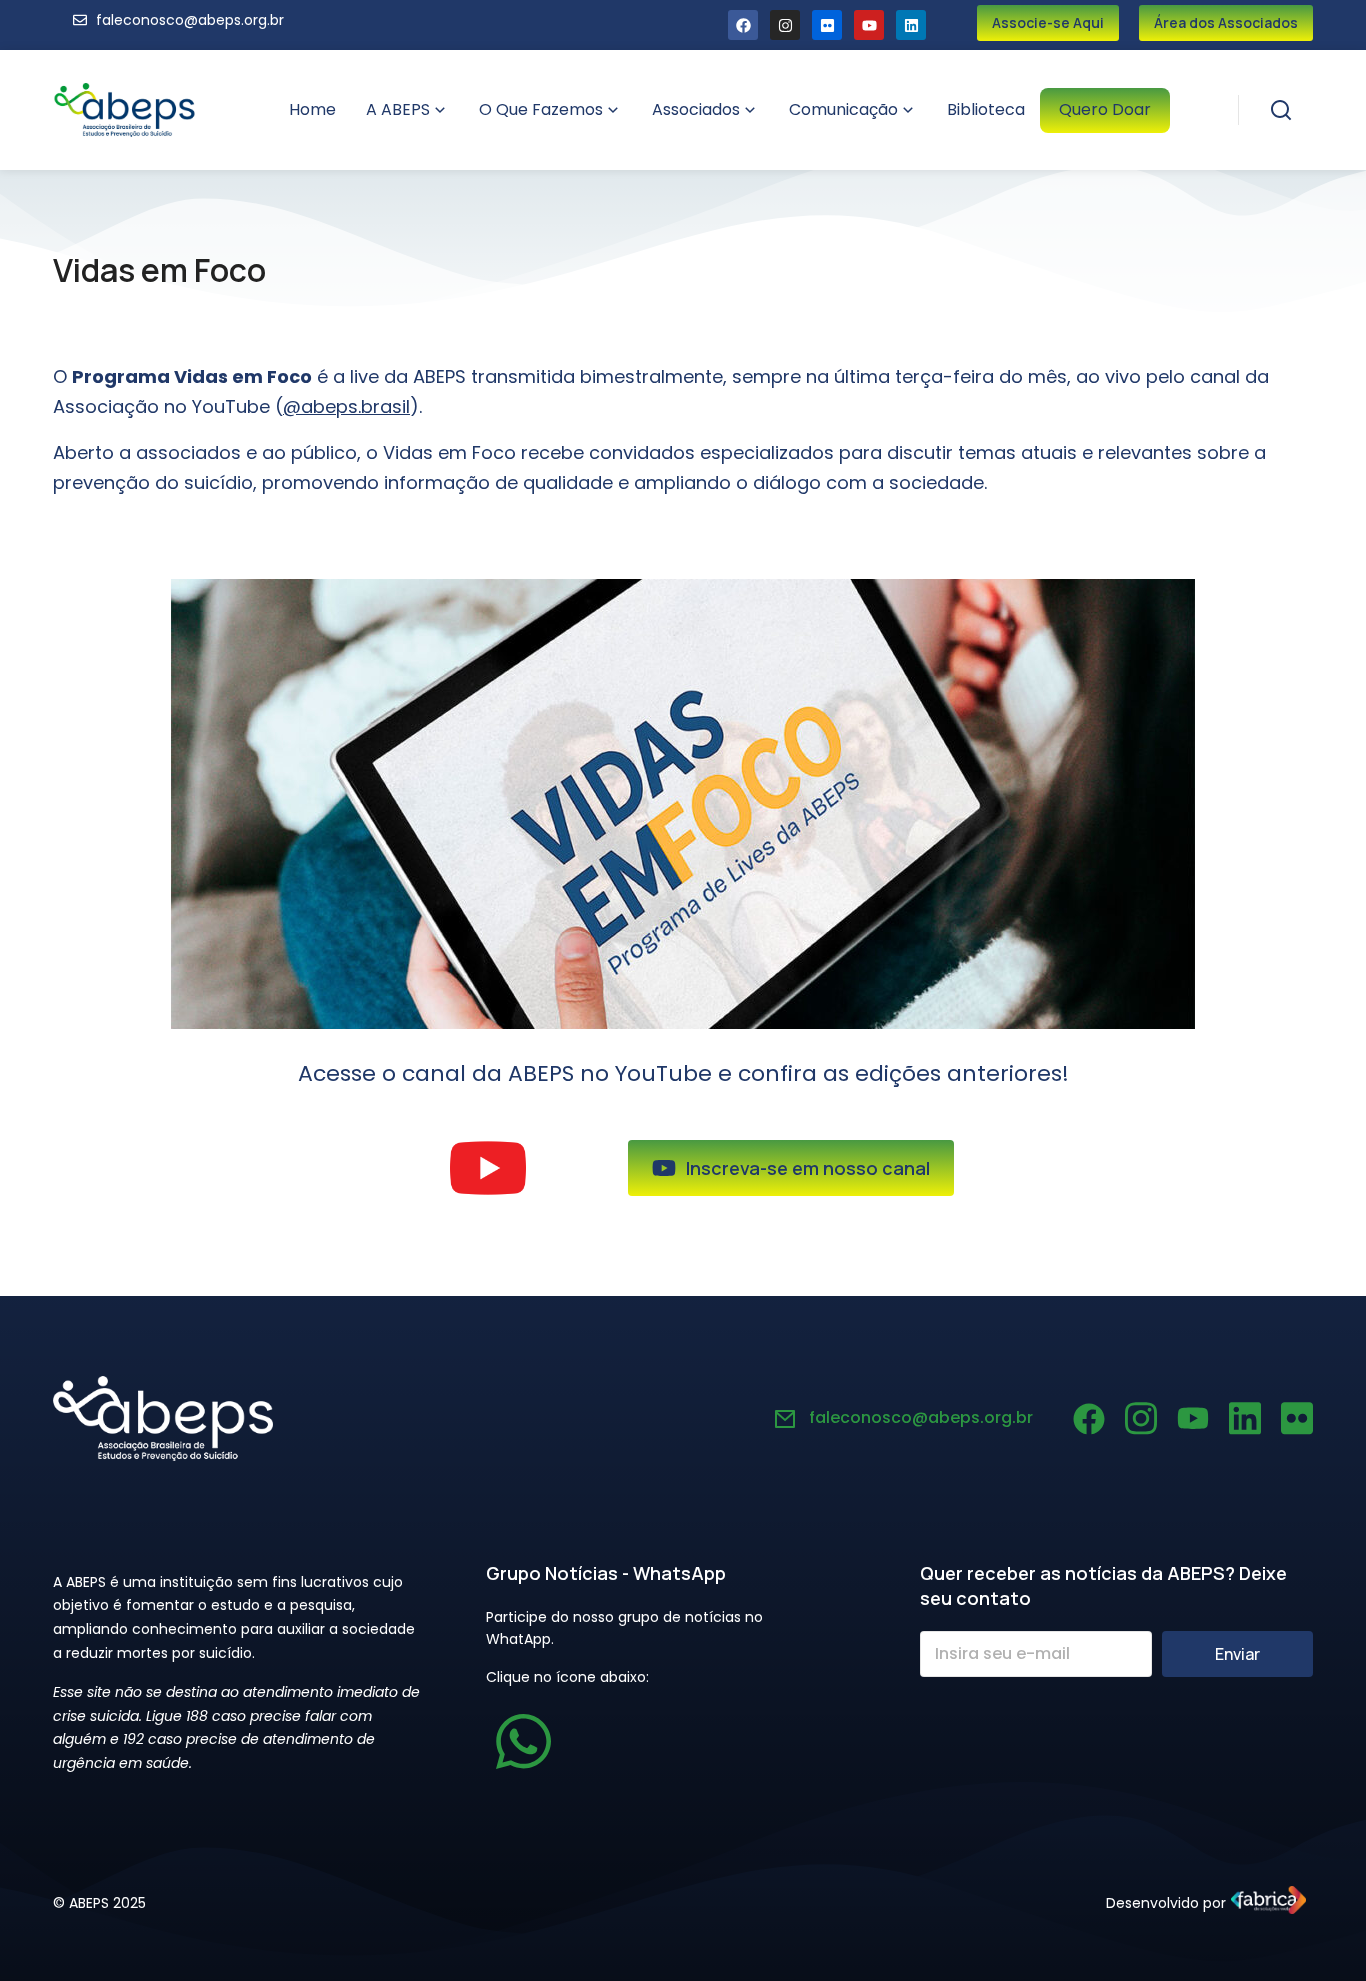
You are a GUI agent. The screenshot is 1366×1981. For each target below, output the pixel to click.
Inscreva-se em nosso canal (808, 1168)
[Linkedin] (911, 25)
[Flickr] (827, 25)
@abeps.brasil (346, 406)
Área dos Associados (1226, 22)
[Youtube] (869, 25)
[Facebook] (743, 25)
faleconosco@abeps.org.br (921, 1417)
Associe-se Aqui (1048, 22)
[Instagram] (785, 25)
